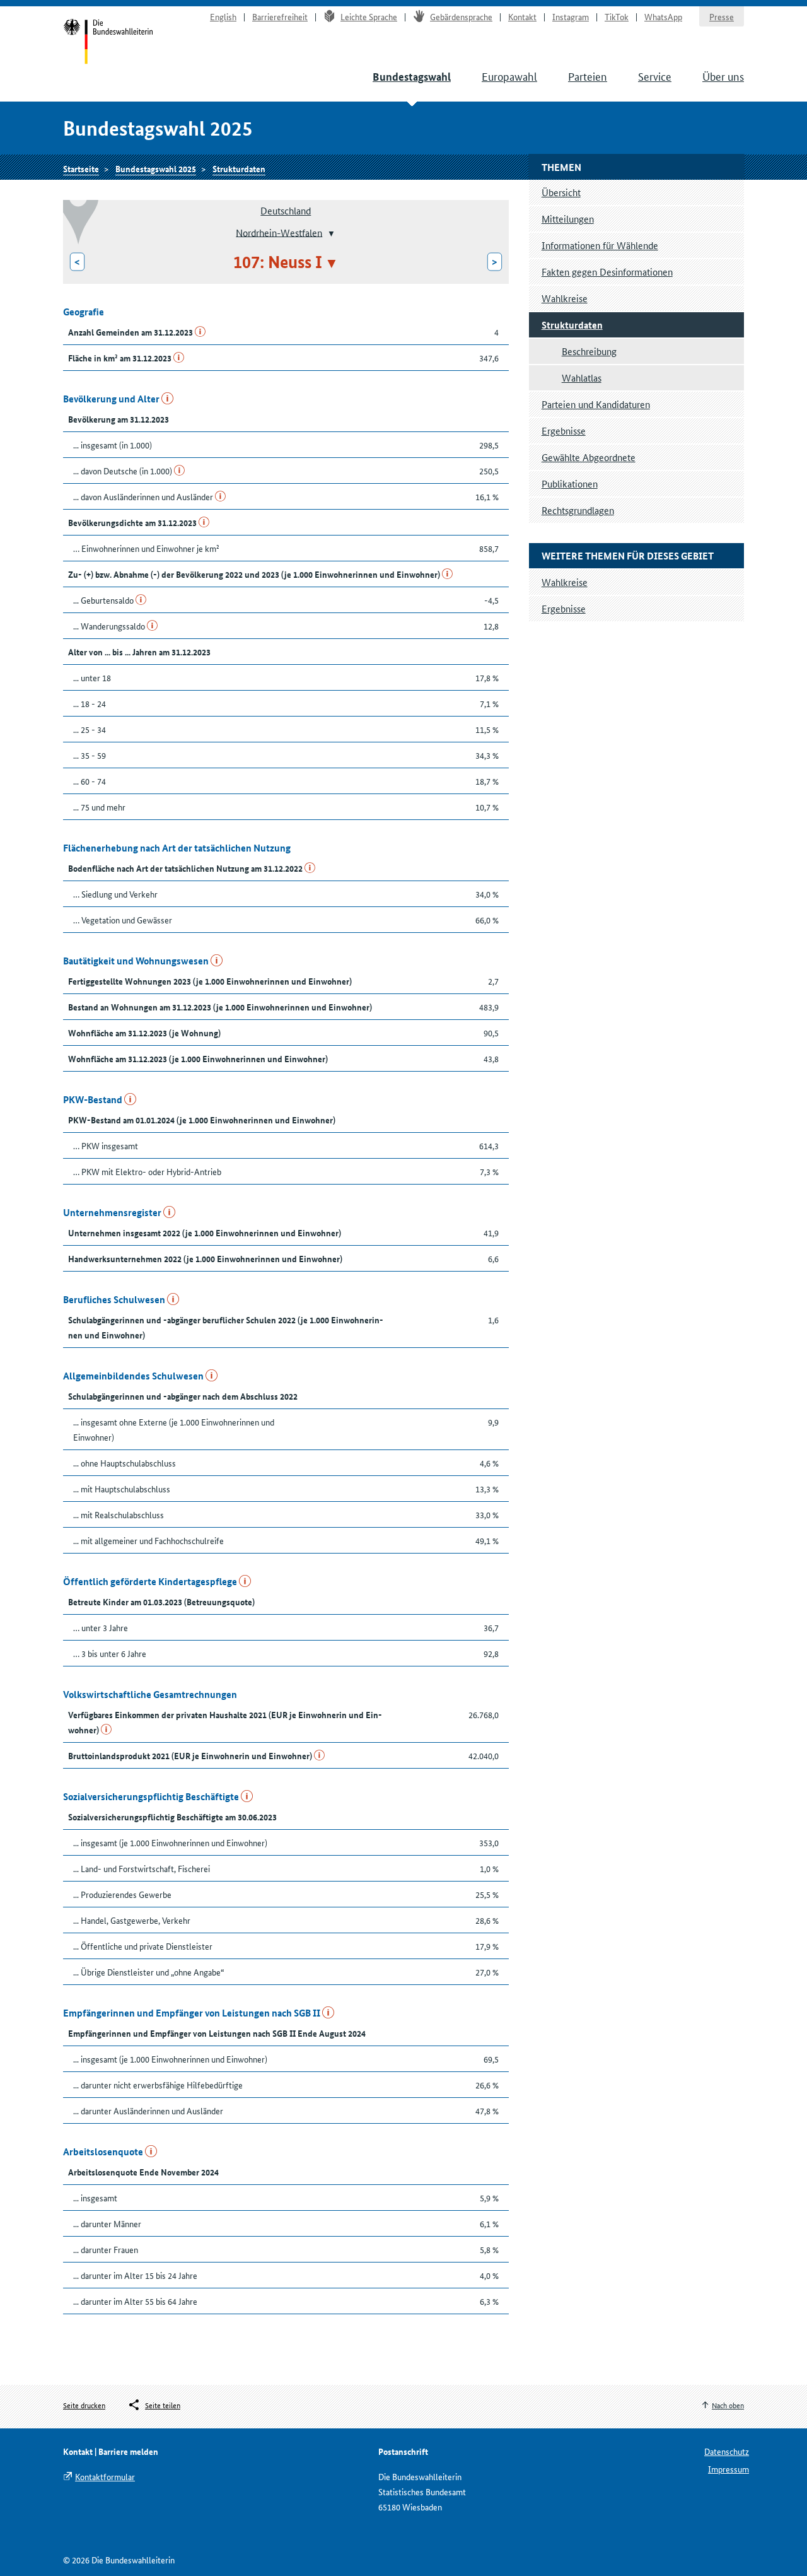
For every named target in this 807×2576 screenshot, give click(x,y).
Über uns (723, 76)
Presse (722, 16)
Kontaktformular (105, 2476)
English (223, 16)
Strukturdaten (239, 168)
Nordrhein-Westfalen (279, 232)
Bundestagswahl (412, 77)
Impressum (729, 2469)
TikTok (617, 16)
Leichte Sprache (369, 16)
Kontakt (522, 16)
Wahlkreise (565, 298)
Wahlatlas (582, 378)
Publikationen (570, 483)
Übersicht (561, 192)
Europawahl (509, 76)
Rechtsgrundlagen (578, 510)
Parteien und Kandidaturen (596, 404)
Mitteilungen (568, 219)
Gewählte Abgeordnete (589, 457)
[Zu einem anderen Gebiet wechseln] (330, 233)
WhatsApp (663, 16)
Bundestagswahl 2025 (156, 168)
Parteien (588, 76)
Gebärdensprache (461, 16)
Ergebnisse (564, 430)
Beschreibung (589, 351)
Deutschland (286, 210)
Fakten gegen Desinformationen (607, 272)
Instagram (571, 16)
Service (655, 76)
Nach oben (728, 2405)
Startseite (108, 43)
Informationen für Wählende (600, 245)
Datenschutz (727, 2451)
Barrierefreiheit (280, 16)
